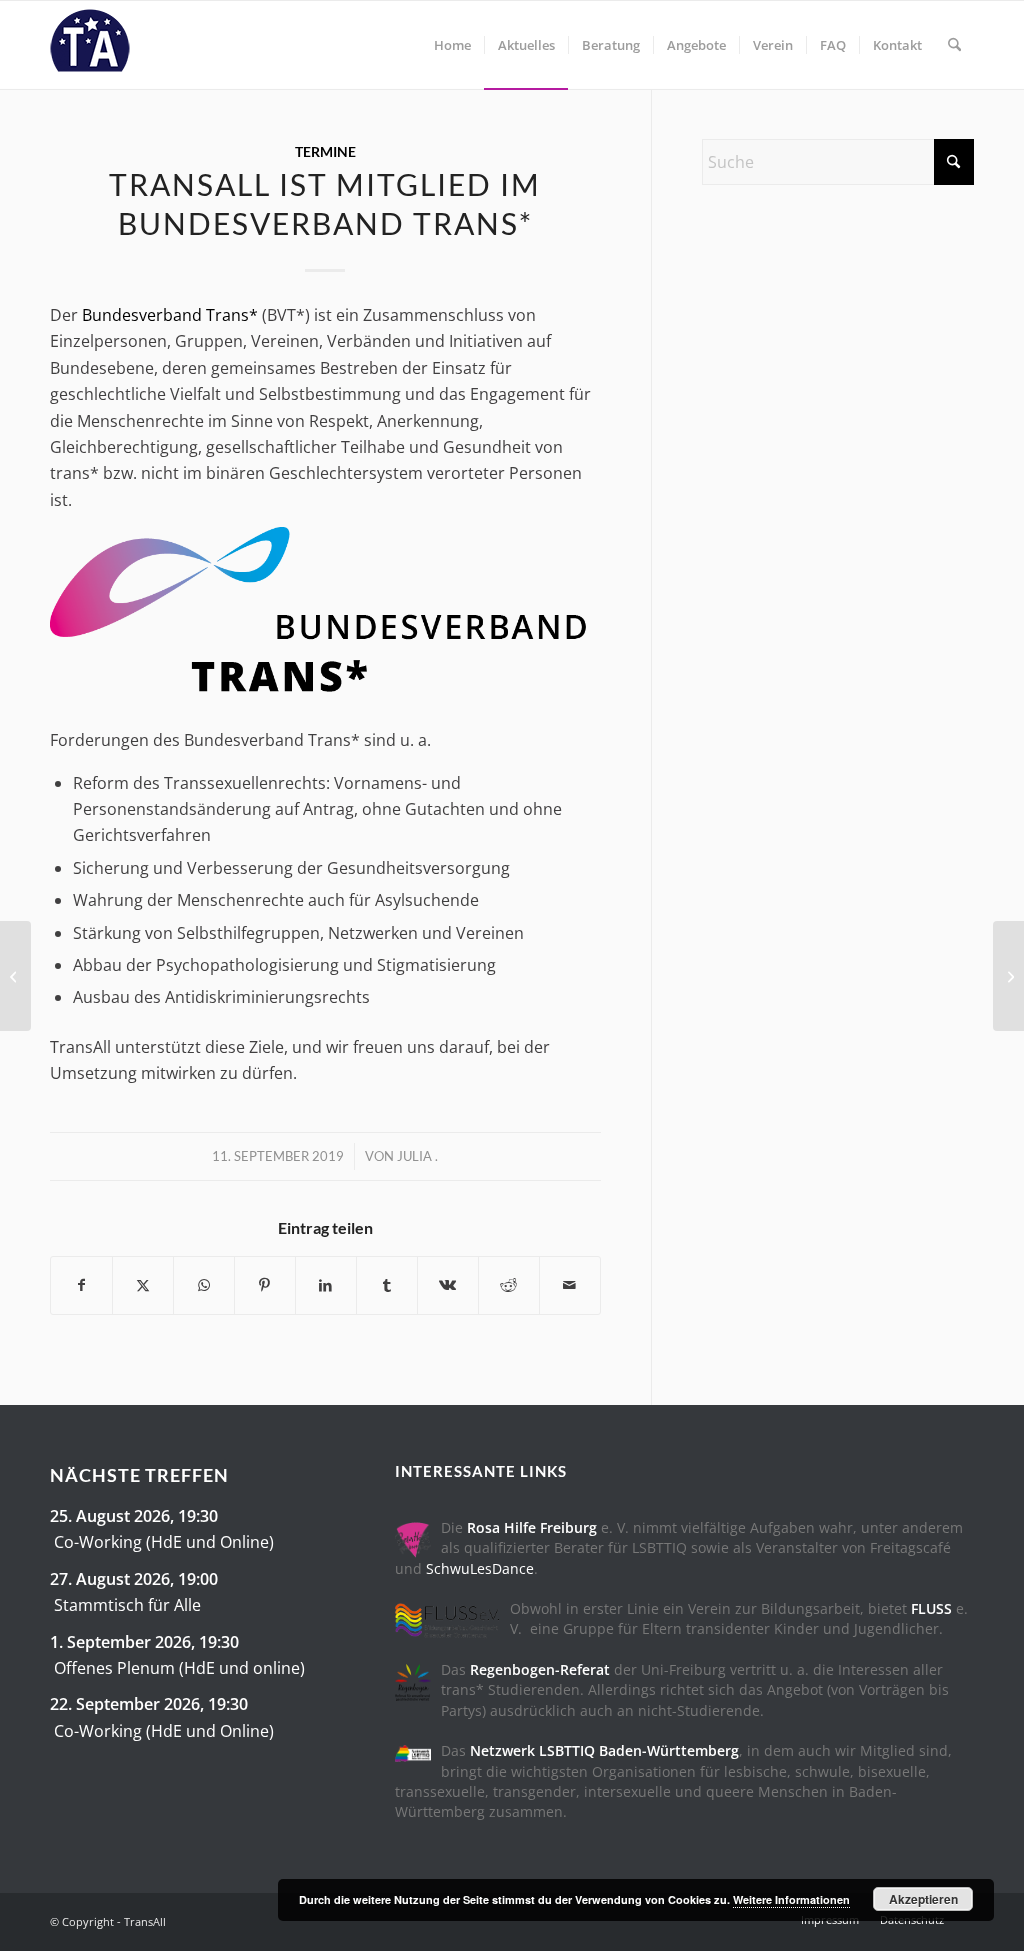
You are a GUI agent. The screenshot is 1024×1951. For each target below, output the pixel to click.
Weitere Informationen (791, 1899)
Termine (325, 151)
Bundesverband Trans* (170, 315)
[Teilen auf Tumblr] (387, 1285)
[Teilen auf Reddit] (509, 1285)
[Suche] (954, 45)
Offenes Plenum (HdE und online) (179, 1668)
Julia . (417, 1156)
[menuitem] (452, 45)
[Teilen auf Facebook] (81, 1285)
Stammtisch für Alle (127, 1605)
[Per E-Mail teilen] (570, 1285)
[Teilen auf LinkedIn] (326, 1285)
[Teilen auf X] (143, 1285)
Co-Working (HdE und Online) (164, 1542)
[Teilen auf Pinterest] (265, 1285)
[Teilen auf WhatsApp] (204, 1285)
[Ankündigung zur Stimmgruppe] (15, 976)
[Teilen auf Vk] (448, 1285)
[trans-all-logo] (90, 45)
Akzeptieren (923, 1899)
